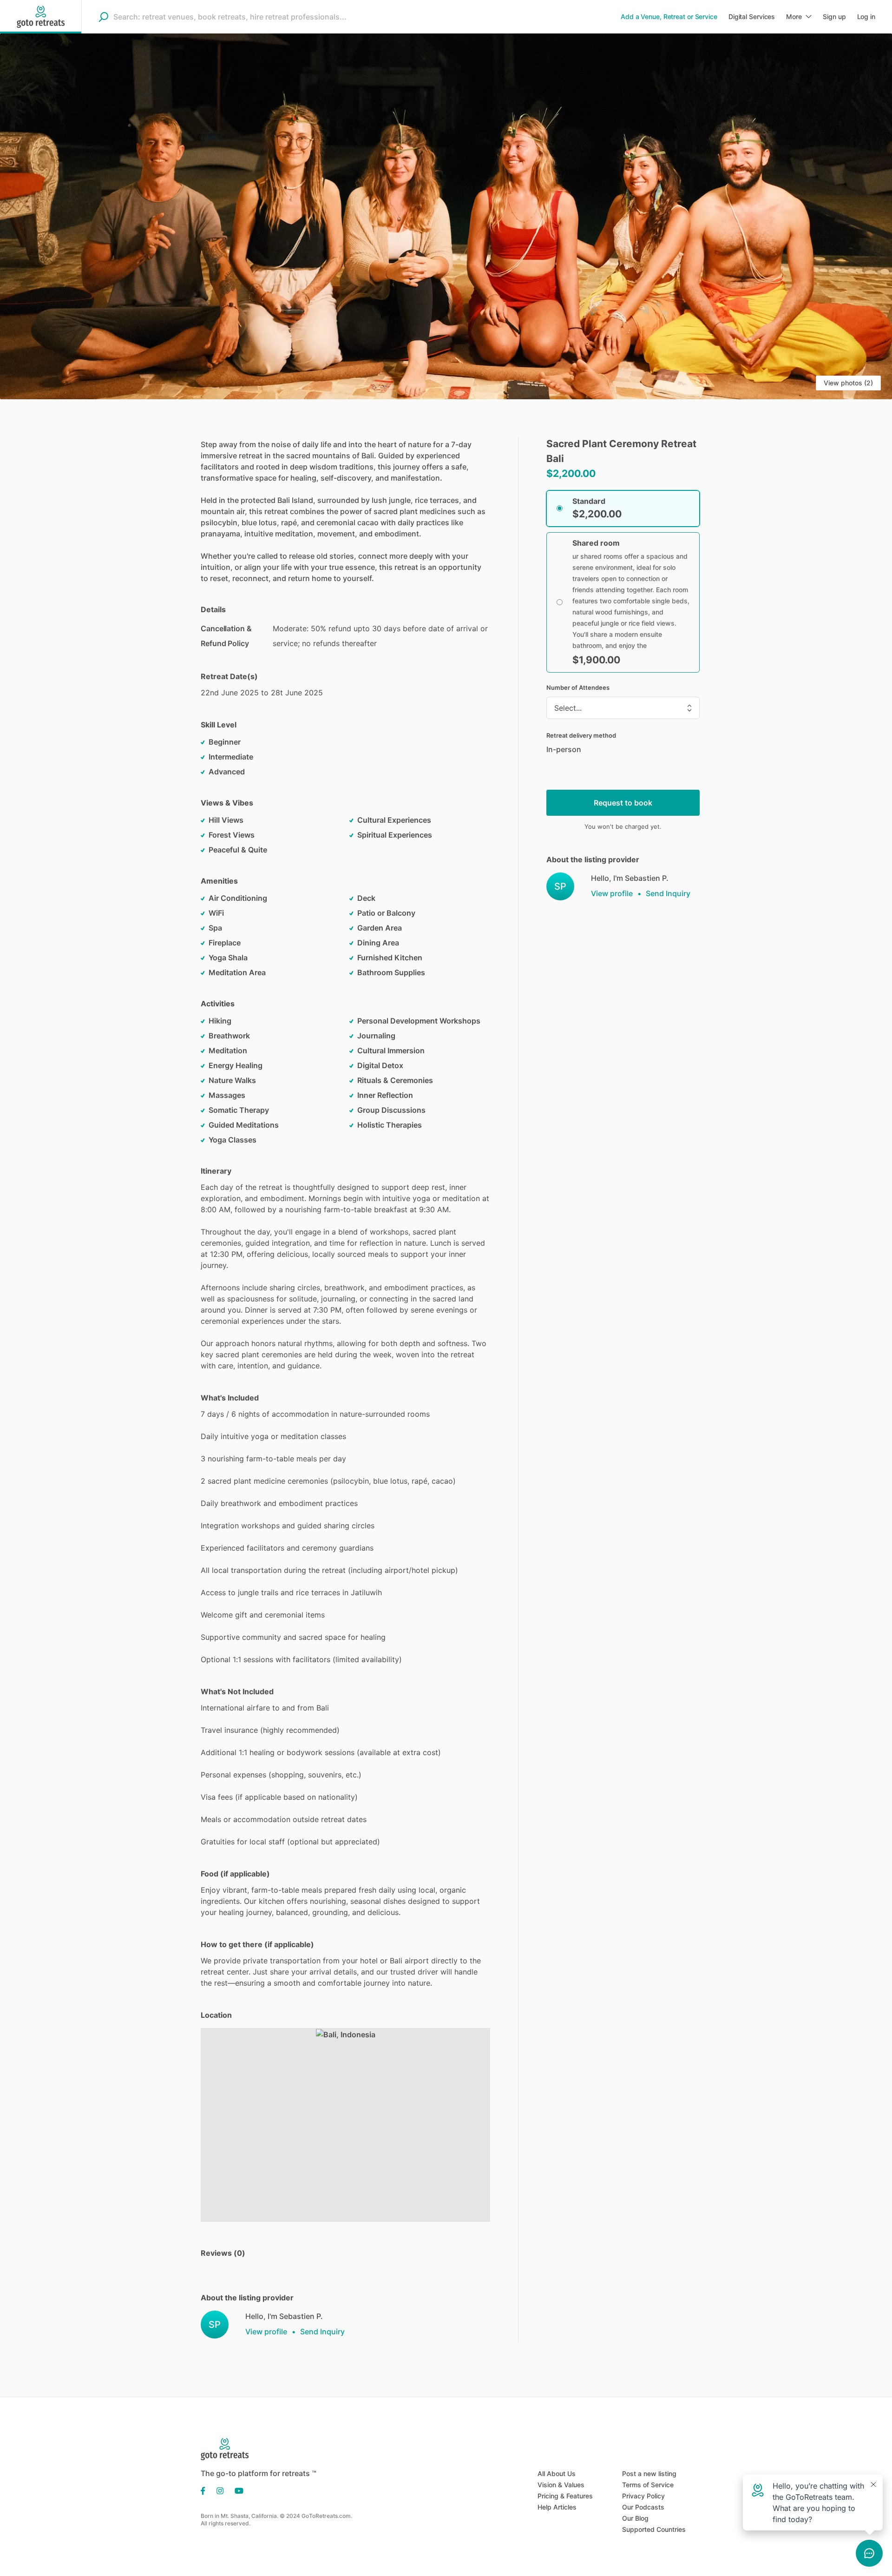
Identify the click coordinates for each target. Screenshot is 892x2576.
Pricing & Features (565, 2496)
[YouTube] (236, 2490)
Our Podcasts (643, 2507)
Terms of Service (648, 2485)
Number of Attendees (578, 687)
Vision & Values (561, 2485)
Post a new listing (649, 2474)
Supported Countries (654, 2529)
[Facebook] (206, 2490)
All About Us (557, 2474)
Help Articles (557, 2507)
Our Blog (635, 2518)
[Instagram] (220, 2490)
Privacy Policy (643, 2496)
